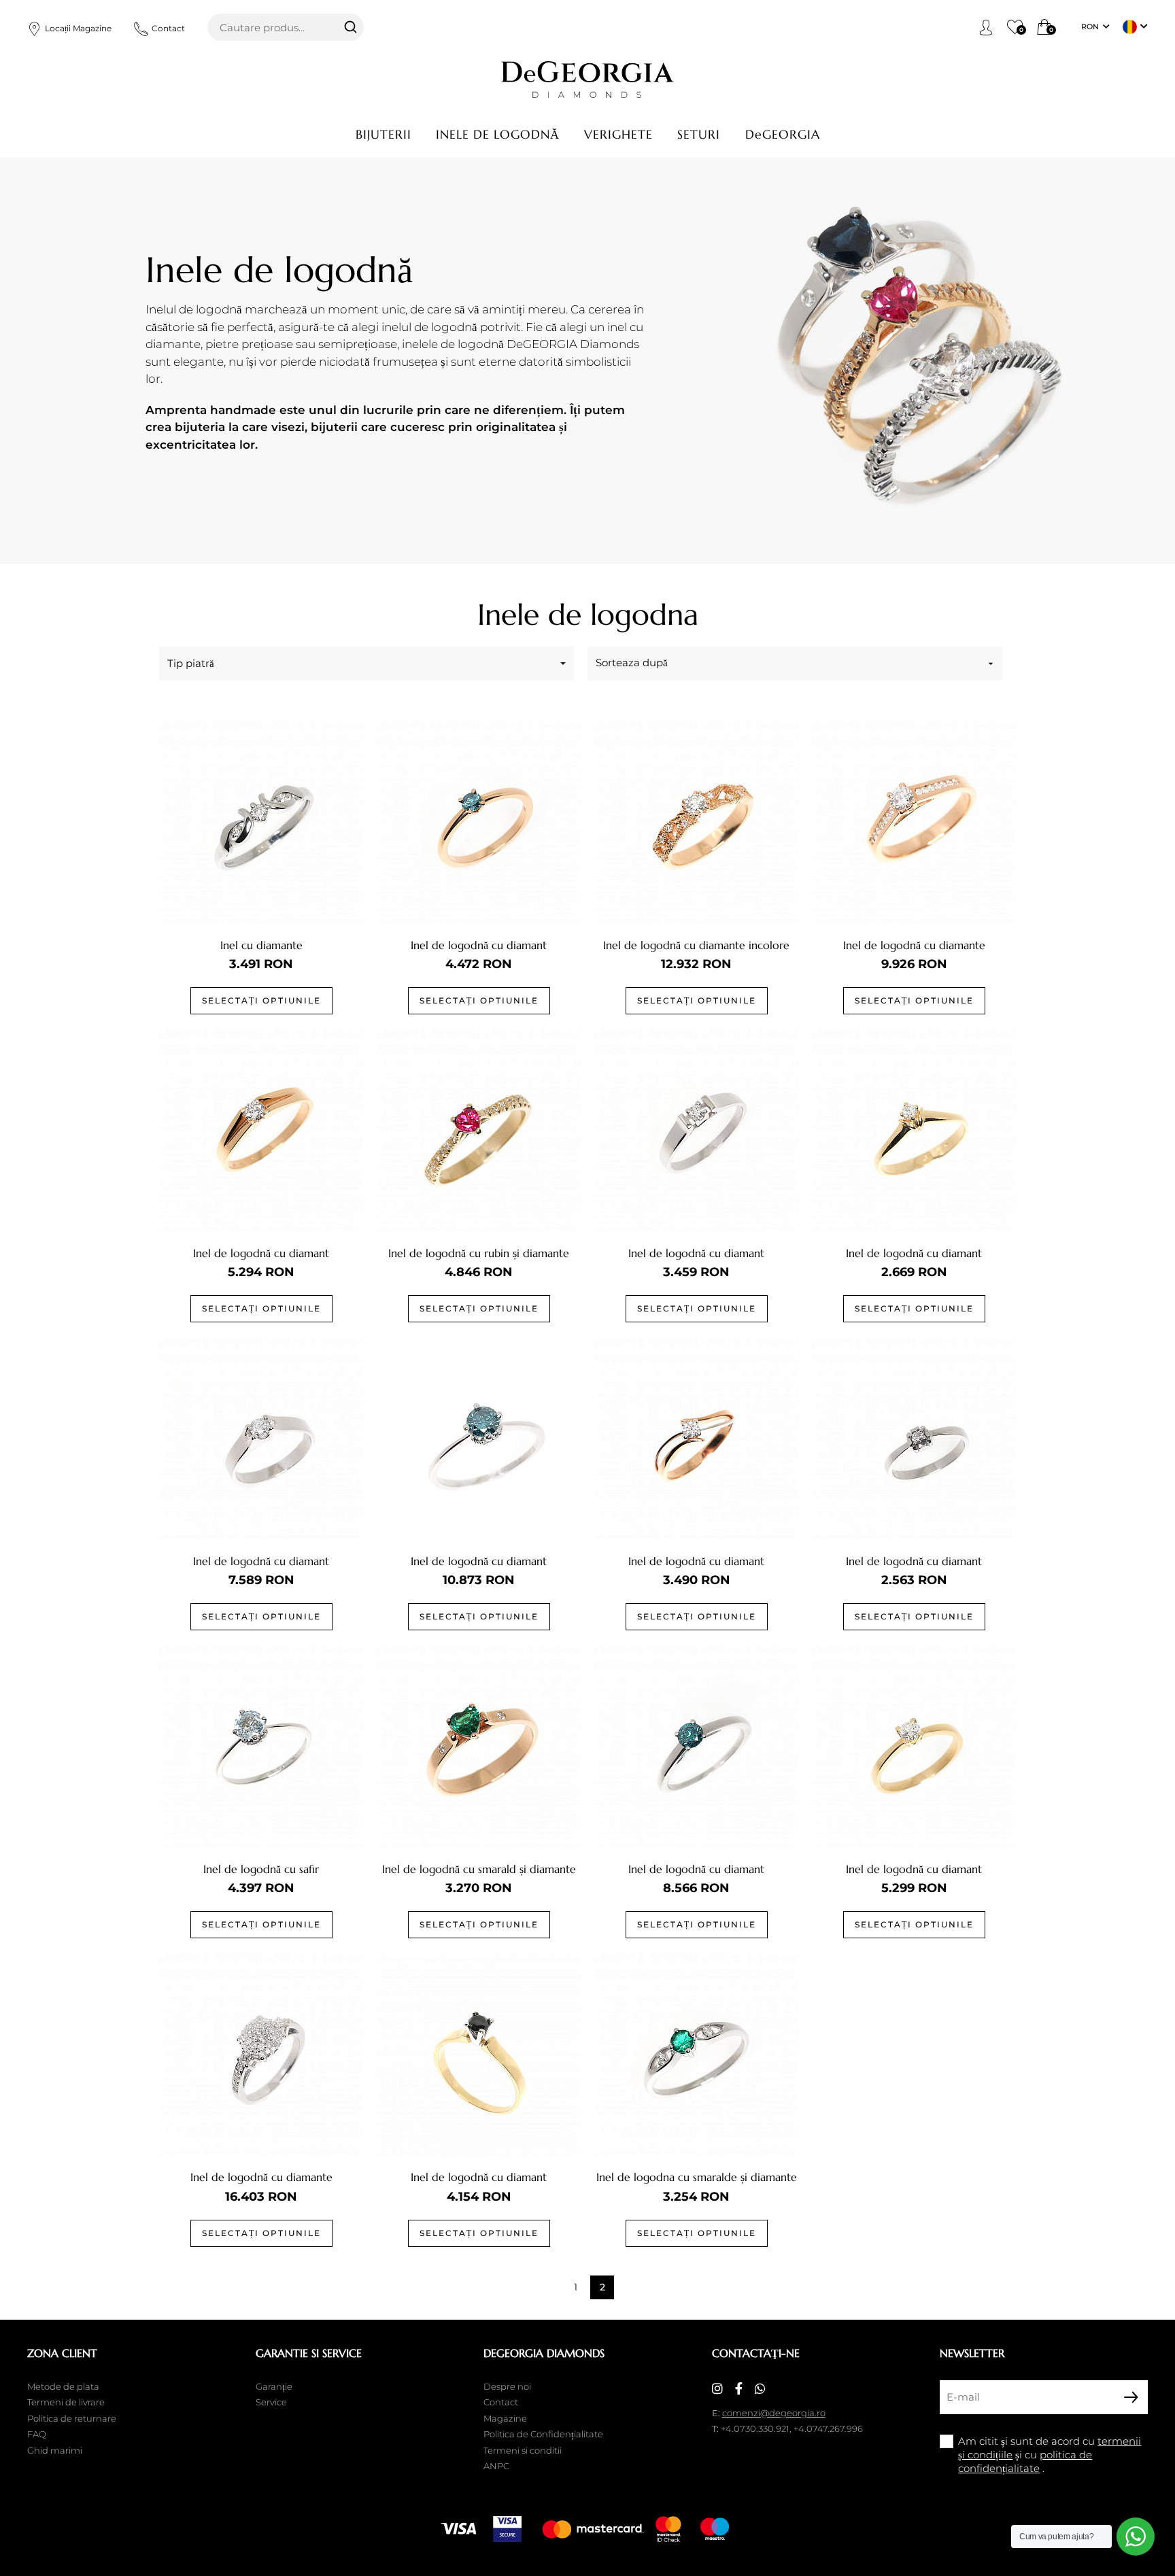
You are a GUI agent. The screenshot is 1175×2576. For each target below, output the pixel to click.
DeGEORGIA (783, 134)
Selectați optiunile (261, 1000)
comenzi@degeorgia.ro (774, 2413)
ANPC (496, 2466)
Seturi (699, 134)
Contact (168, 28)
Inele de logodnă (498, 134)
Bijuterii (384, 134)
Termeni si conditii (523, 2450)
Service (271, 2402)
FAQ (37, 2434)
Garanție (274, 2386)
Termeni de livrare (66, 2402)
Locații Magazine (78, 28)
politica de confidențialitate (1025, 2461)
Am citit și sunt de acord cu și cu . (1050, 2455)
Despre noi (507, 2386)
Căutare (350, 27)
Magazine (505, 2418)
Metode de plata (63, 2386)
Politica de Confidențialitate (543, 2434)
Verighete (618, 134)
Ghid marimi (55, 2450)
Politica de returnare (72, 2418)
